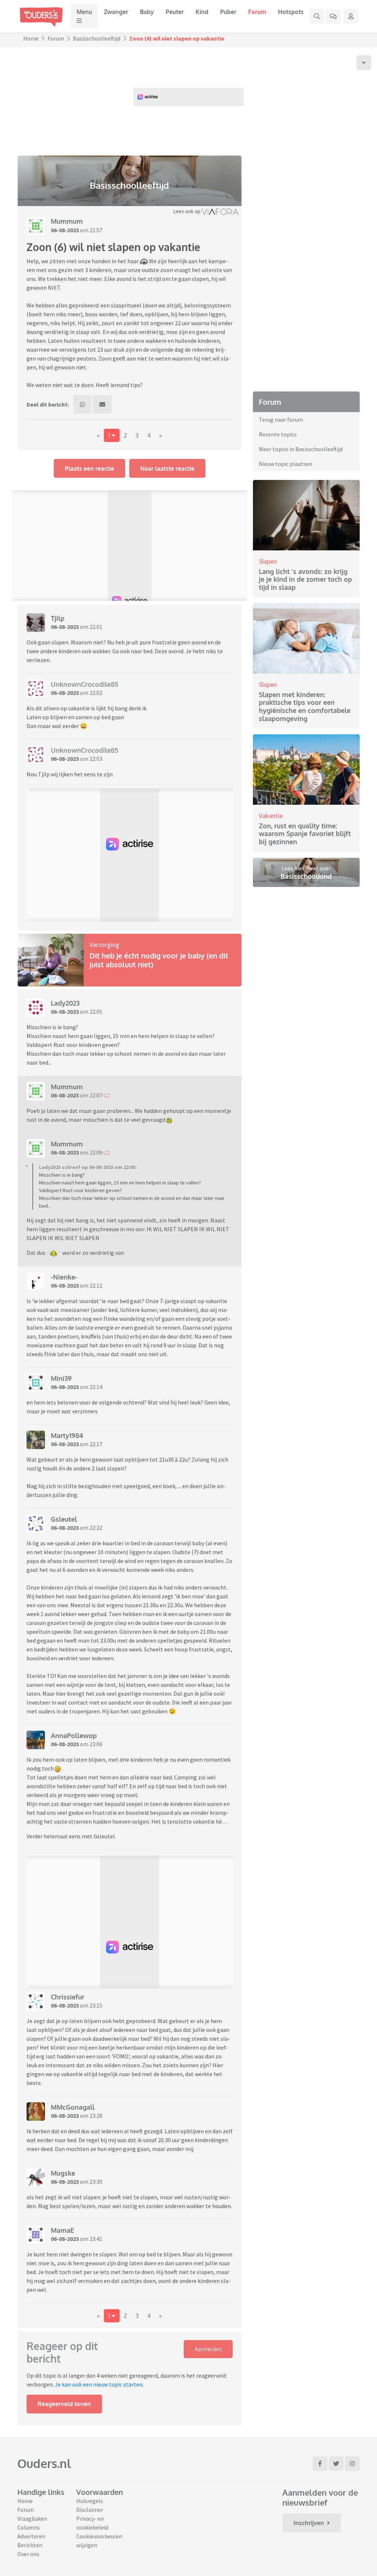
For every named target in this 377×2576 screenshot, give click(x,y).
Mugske (63, 2173)
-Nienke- (64, 1277)
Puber (228, 12)
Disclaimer (90, 2510)
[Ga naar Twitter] (336, 2464)
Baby (147, 12)
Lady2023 (65, 1003)
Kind (202, 12)
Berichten (30, 2545)
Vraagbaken (32, 2518)
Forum (257, 12)
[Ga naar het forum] (333, 16)
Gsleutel (64, 1519)
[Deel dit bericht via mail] (102, 404)
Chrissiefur (68, 1997)
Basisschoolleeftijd (97, 38)
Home (31, 38)
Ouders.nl (44, 2463)
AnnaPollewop (74, 1736)
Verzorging (104, 945)
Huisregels (90, 2501)
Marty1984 (67, 1435)
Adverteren (31, 2536)
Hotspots (291, 12)
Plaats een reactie (89, 469)
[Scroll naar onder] (364, 63)
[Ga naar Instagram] (352, 2464)
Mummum (67, 221)
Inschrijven (309, 2523)
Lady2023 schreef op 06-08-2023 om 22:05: (88, 1167)
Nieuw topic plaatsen (286, 464)
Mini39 (61, 1378)
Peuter (175, 12)
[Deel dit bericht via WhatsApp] (82, 404)
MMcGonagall (73, 2107)
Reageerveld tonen (64, 2404)
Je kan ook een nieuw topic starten (99, 2384)
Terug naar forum (281, 420)
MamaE (62, 2230)
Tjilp (58, 618)
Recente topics (278, 434)
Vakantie (271, 816)
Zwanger (116, 12)
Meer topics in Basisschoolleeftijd (301, 449)
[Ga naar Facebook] (320, 2464)
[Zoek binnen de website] (317, 16)
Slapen (268, 561)
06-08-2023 (65, 230)
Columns (29, 2527)
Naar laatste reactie (167, 469)
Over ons (28, 2554)
